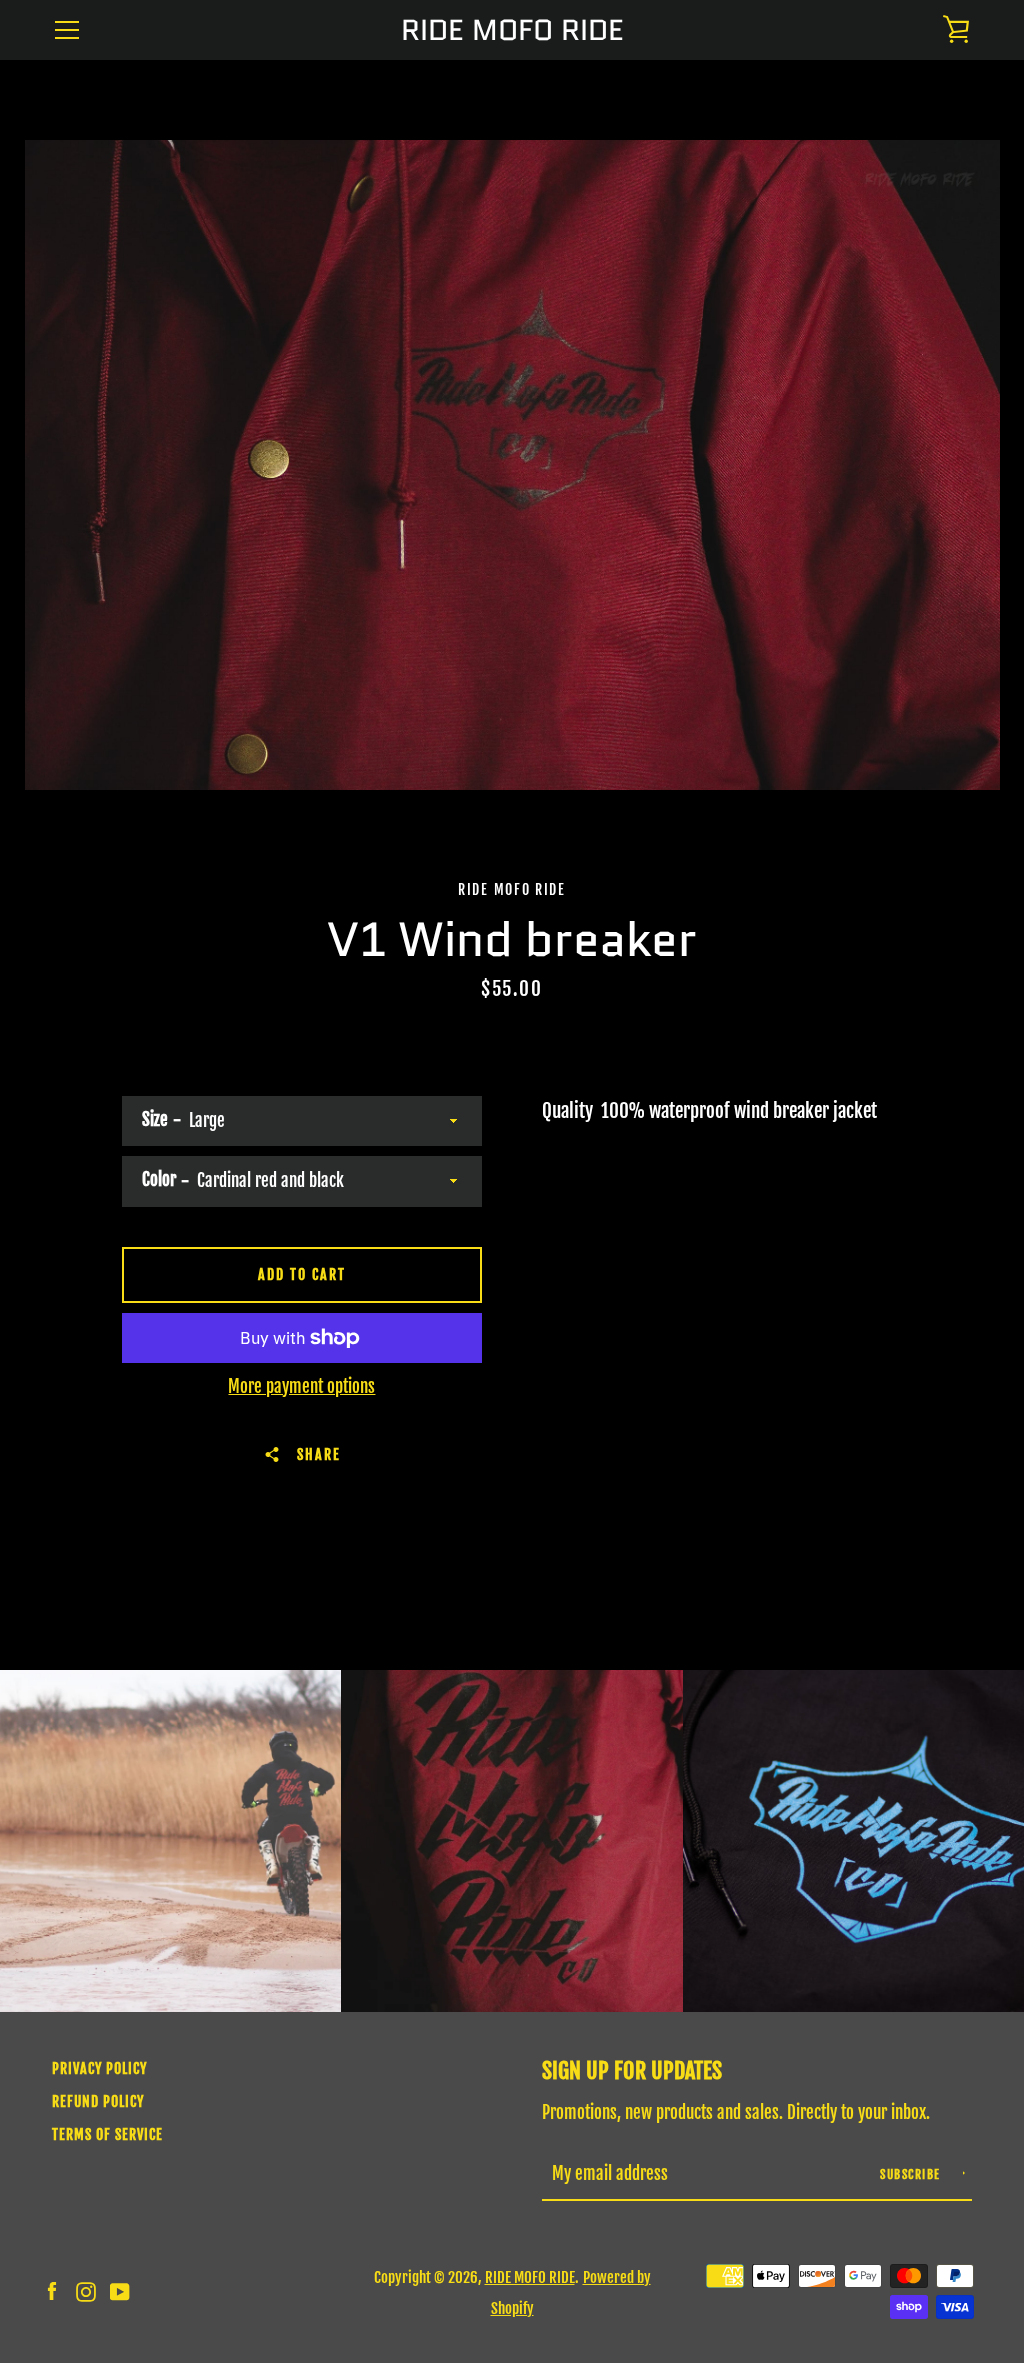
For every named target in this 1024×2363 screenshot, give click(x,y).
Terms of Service (107, 2134)
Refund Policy (98, 2101)
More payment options (301, 1386)
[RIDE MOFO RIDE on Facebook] (52, 2291)
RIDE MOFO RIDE (512, 30)
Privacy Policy (99, 2068)
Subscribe (912, 2174)
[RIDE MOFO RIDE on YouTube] (120, 2291)
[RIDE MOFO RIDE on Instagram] (86, 2291)
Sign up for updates (632, 2070)
